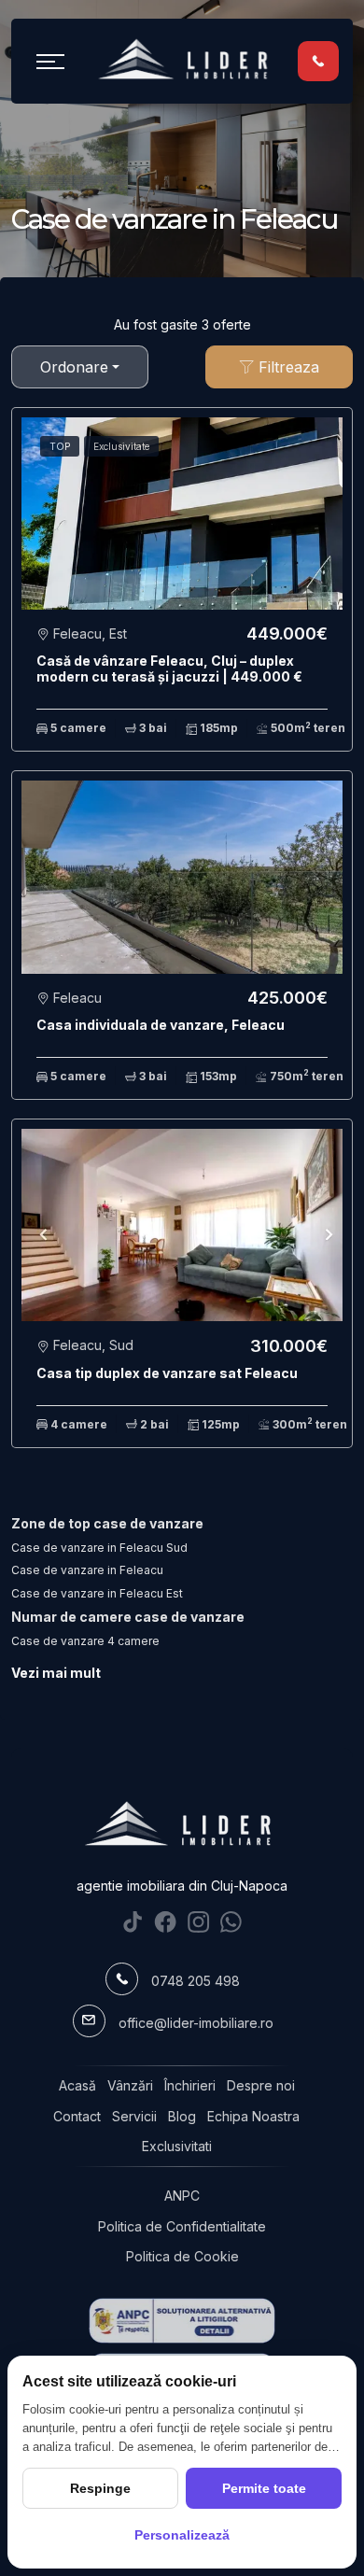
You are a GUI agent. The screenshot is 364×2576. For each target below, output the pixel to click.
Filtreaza (287, 367)
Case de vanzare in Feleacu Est (97, 1593)
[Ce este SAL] (182, 2321)
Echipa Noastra (253, 2116)
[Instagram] (198, 1922)
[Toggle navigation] (50, 61)
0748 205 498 (196, 1981)
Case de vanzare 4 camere (85, 1641)
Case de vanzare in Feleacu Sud (99, 1548)
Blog (182, 2116)
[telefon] (318, 60)
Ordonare (74, 367)
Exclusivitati (177, 2146)
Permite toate (264, 2488)
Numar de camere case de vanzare (128, 1617)
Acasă (77, 2085)
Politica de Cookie (182, 2256)
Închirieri (190, 2085)
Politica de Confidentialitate (182, 2226)
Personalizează (182, 2535)
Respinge (100, 2488)
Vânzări (130, 2085)
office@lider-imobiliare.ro (196, 2023)
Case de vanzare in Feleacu (87, 1570)
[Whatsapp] (231, 1922)
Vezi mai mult (56, 1673)
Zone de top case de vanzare (107, 1523)
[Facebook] (166, 1922)
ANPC (182, 2196)
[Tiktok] (133, 1922)
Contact (77, 2116)
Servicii (134, 2116)
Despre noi (261, 2085)
